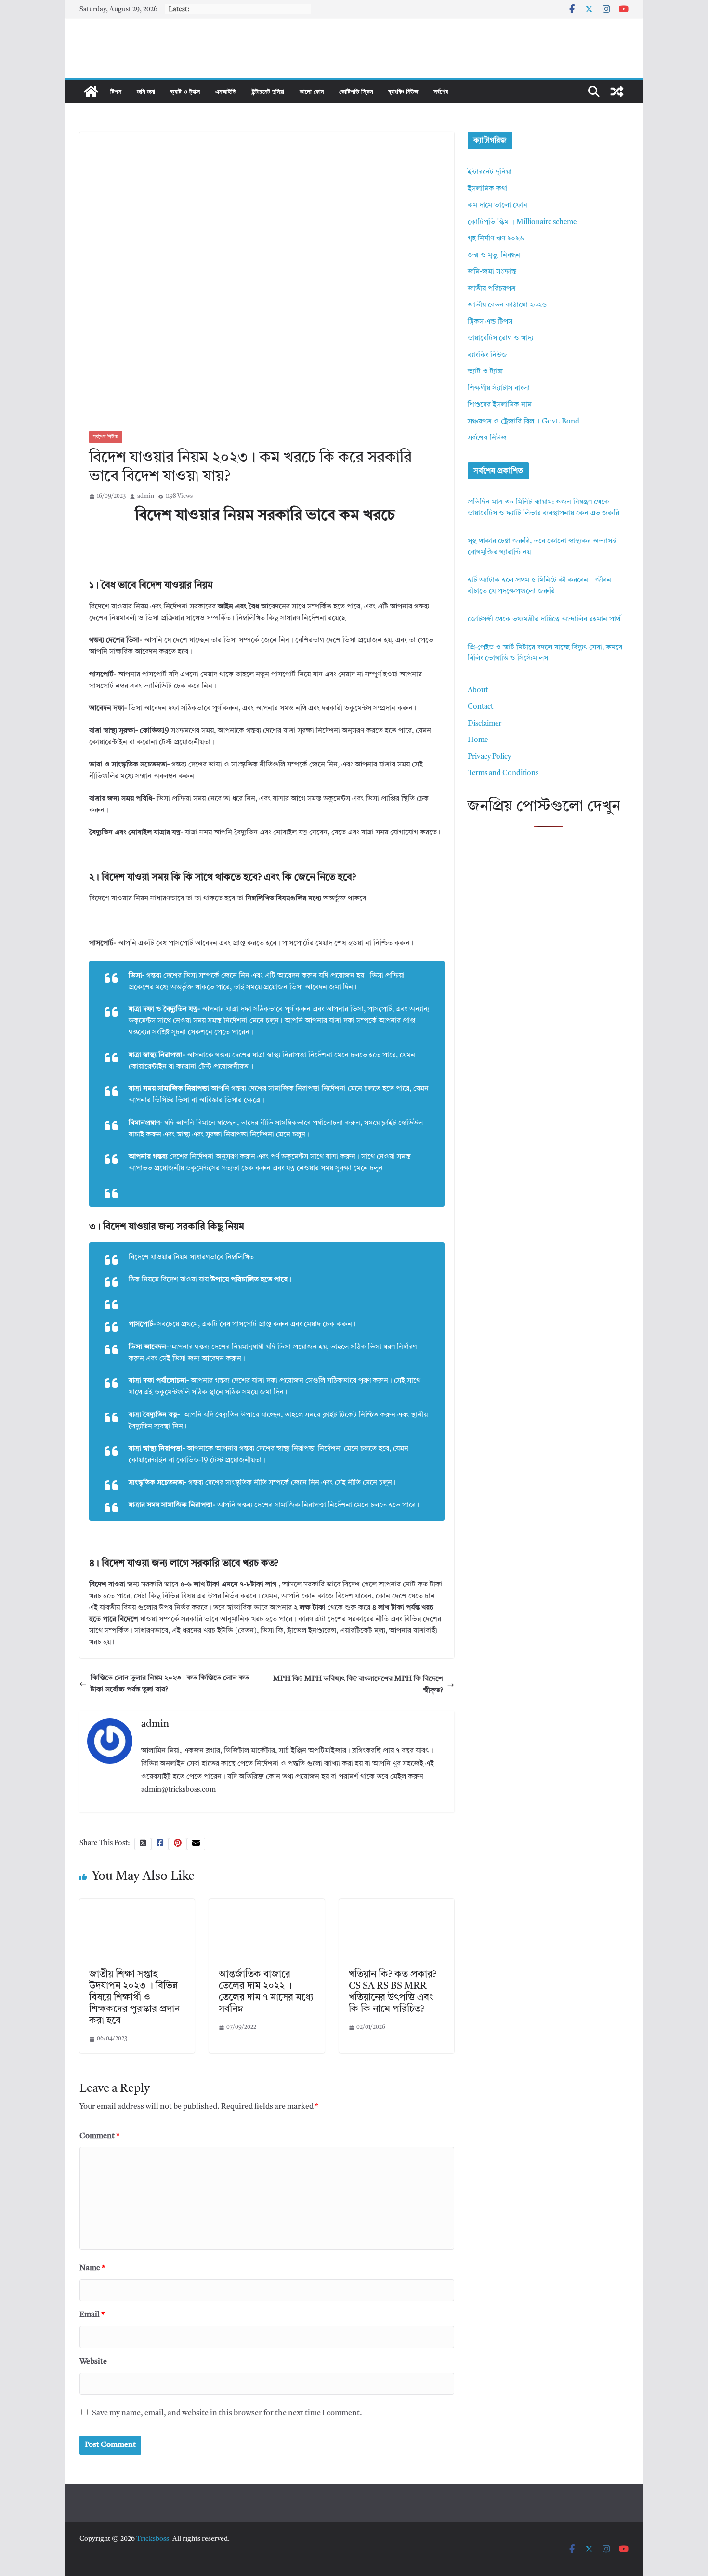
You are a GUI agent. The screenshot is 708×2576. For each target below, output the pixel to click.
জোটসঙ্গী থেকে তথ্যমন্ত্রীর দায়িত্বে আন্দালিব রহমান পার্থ (544, 619)
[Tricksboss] (91, 92)
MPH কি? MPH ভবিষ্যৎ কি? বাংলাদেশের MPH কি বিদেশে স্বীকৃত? (358, 1685)
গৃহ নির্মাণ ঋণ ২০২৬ (496, 239)
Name (92, 2268)
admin (146, 496)
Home (478, 740)
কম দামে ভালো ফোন (498, 205)
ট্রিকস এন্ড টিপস (490, 322)
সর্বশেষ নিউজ (106, 437)
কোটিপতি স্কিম (356, 91)
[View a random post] (617, 92)
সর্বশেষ (441, 91)
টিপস (116, 91)
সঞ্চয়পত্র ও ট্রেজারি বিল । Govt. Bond (524, 422)
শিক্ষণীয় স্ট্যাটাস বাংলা (499, 389)
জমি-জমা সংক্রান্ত (492, 272)
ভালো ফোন (312, 91)
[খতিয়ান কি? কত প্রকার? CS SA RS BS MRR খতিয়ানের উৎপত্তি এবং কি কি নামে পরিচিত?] (397, 1904)
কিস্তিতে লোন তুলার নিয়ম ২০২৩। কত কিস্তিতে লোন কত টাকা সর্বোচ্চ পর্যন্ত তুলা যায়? (170, 1684)
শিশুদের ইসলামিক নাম (500, 405)
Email (92, 2315)
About (478, 691)
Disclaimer (485, 724)
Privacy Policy (489, 757)
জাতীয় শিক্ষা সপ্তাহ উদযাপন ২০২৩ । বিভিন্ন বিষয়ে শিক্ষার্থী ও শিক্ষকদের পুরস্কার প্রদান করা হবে (134, 1998)
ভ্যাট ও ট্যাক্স (185, 91)
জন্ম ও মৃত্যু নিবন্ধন (494, 256)
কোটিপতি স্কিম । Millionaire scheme (522, 222)
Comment (99, 2136)
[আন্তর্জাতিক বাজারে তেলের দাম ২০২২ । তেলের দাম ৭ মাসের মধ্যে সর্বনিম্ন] (267, 1904)
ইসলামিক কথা (488, 189)
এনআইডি (226, 91)
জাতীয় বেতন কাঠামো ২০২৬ (507, 305)
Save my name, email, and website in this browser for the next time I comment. (227, 2413)
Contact (480, 707)
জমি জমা (146, 91)
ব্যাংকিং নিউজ (403, 91)
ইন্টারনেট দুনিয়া (268, 91)
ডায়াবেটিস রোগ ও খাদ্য (500, 338)
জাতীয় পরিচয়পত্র (492, 289)
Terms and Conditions (503, 773)
